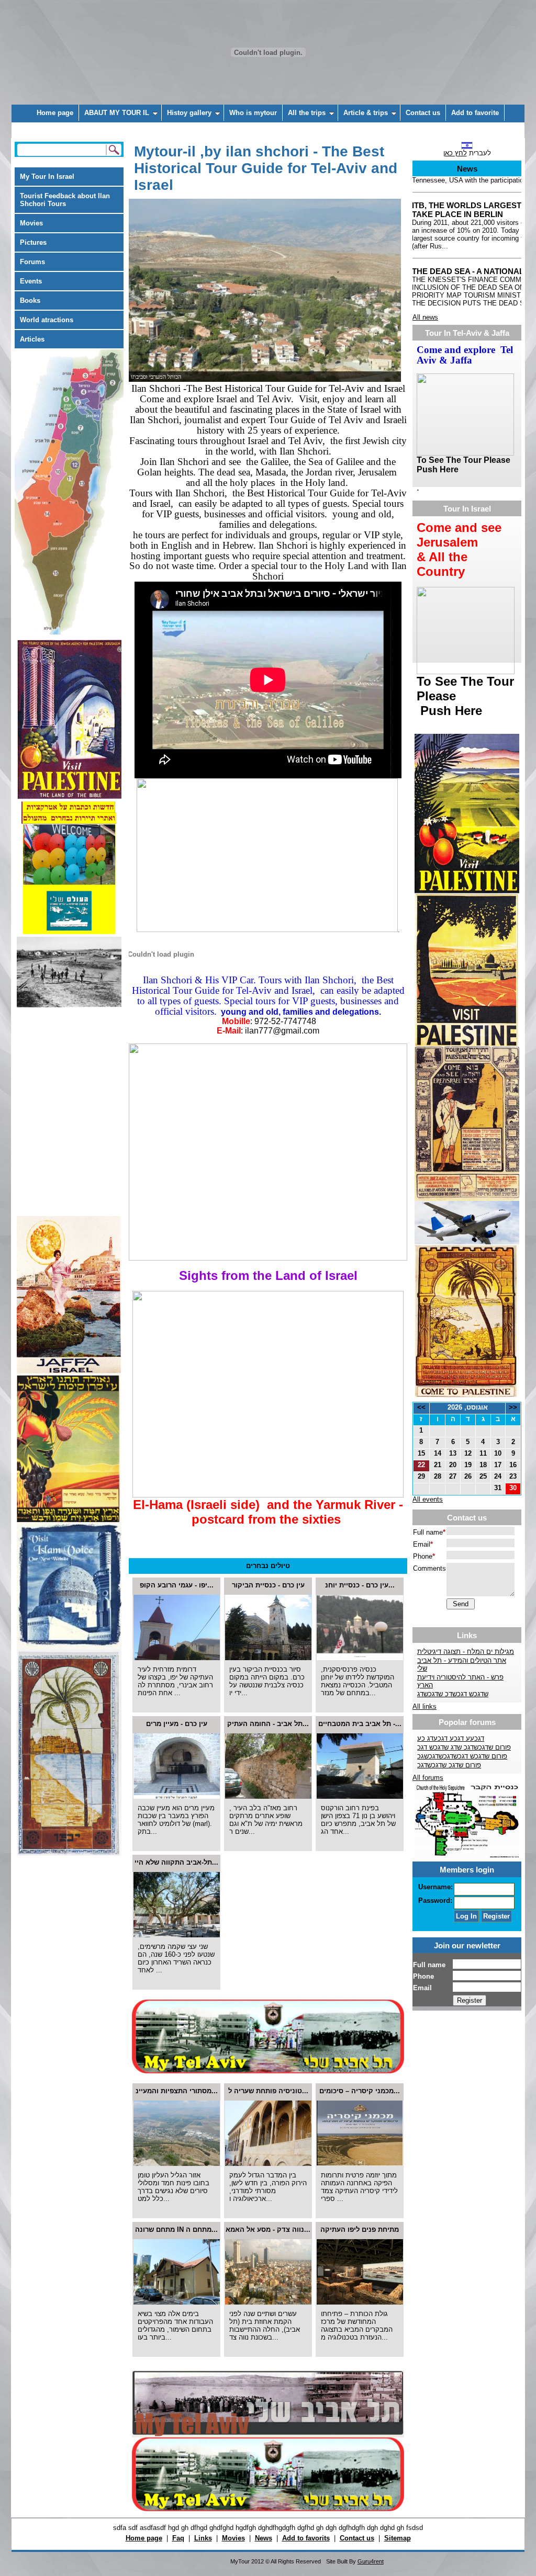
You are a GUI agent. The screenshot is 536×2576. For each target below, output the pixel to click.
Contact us (423, 113)
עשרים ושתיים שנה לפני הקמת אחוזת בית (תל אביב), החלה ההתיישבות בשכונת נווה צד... (265, 2325)
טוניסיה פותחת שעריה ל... (268, 2091)
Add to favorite (475, 113)
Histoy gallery (189, 113)
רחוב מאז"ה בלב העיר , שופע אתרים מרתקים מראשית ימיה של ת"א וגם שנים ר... (266, 1820)
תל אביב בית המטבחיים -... (360, 1724)
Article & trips (366, 113)
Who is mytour (253, 113)
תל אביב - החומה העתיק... (268, 1724)
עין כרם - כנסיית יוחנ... (360, 1585)
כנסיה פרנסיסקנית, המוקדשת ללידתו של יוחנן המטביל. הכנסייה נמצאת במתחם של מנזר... (358, 1681)
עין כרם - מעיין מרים (177, 1724)
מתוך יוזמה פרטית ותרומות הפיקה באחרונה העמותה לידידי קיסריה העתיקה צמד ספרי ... (359, 2187)
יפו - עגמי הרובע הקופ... (177, 1585)
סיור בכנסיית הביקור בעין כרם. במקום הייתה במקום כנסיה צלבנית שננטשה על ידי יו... (267, 1681)
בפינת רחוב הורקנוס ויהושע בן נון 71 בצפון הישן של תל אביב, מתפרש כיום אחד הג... (358, 1820)
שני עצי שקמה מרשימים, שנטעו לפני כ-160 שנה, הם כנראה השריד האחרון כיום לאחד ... (176, 1958)
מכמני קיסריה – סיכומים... (360, 2091)
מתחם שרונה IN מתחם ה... (176, 2229)
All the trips (307, 113)
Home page (55, 113)
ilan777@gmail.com (282, 1031)
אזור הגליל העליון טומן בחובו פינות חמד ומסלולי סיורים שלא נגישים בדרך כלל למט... (174, 2187)
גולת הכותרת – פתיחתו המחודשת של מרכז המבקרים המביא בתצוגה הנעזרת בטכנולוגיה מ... (357, 2325)
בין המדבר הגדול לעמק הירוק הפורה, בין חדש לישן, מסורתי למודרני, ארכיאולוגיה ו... (268, 2187)
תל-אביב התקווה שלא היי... (176, 1862)
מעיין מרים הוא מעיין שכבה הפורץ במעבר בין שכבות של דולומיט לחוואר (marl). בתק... (176, 1820)
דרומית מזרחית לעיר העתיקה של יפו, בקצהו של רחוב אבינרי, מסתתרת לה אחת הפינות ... (175, 1681)
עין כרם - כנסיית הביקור (268, 1585)
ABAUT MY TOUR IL (117, 113)
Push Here (449, 711)
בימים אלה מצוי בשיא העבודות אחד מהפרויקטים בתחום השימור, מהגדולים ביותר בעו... (175, 2325)
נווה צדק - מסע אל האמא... (268, 2229)
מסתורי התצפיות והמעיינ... (177, 2091)
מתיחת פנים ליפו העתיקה (360, 2229)
